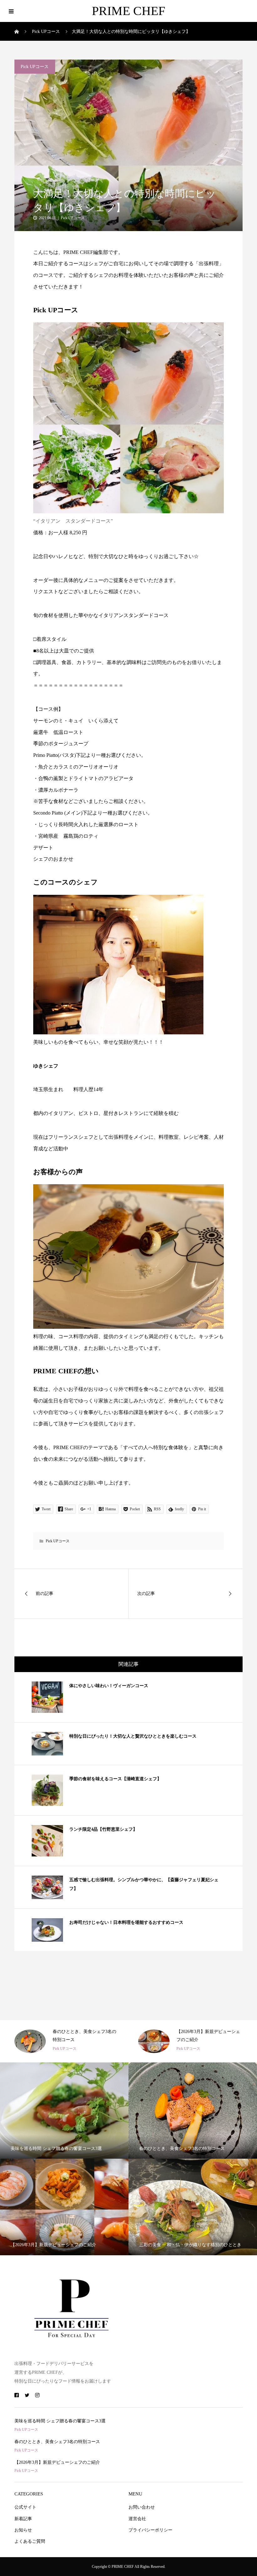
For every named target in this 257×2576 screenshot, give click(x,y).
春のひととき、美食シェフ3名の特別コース (57, 2442)
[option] (67, 2041)
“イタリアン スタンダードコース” (73, 521)
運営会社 (137, 2519)
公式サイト (25, 2507)
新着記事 (23, 2519)
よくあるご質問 (30, 2541)
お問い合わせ (142, 2507)
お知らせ (23, 2530)
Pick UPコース (35, 67)
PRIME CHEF (128, 11)
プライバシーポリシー (150, 2530)
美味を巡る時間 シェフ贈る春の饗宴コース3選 (60, 2421)
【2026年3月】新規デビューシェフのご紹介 (57, 2462)
